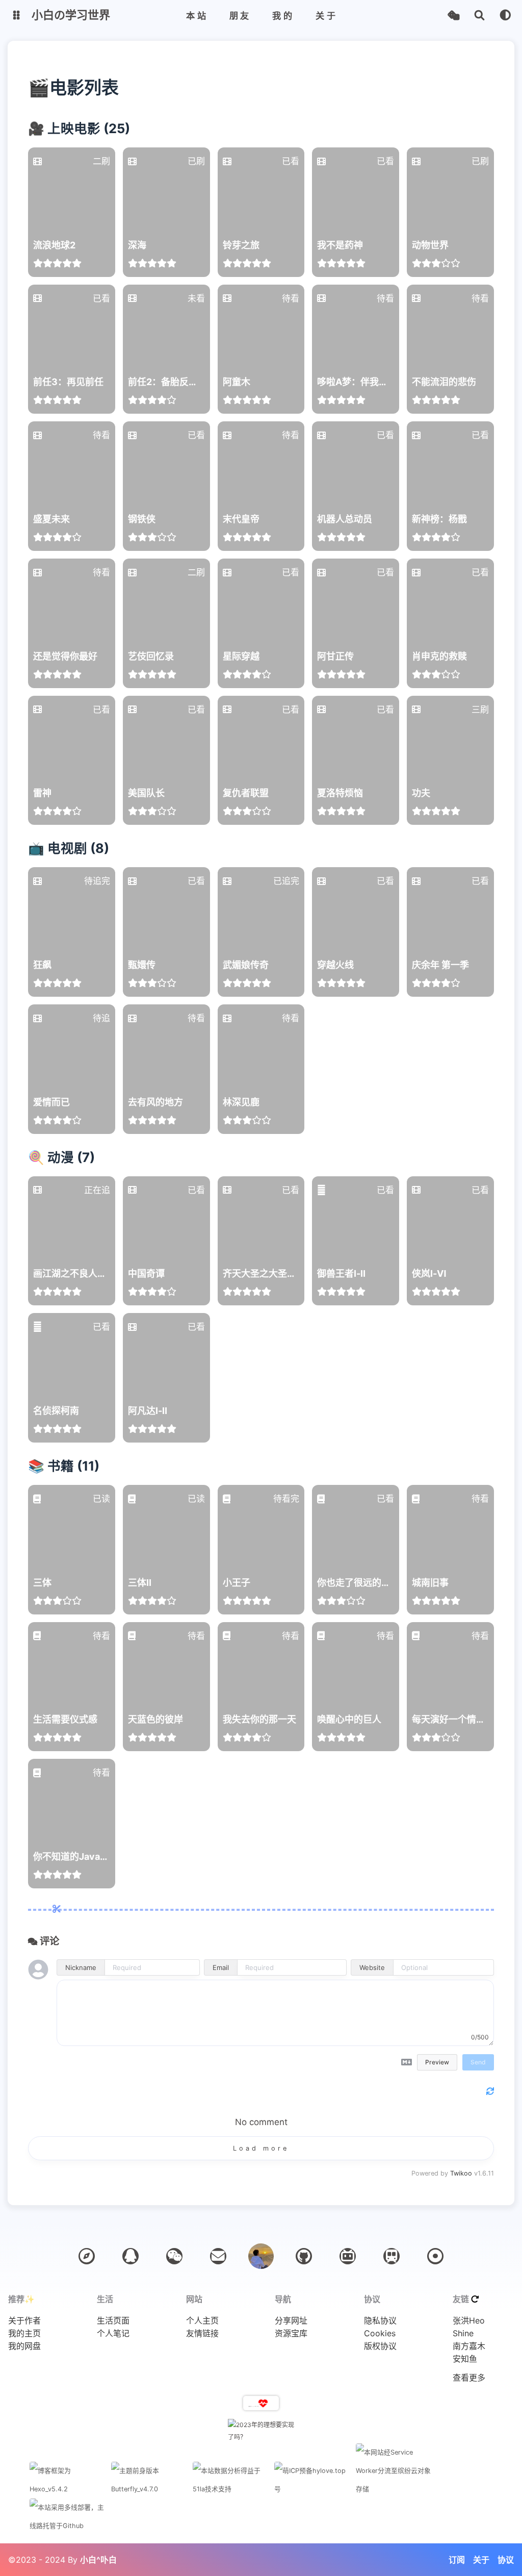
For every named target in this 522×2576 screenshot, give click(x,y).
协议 (506, 2560)
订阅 (457, 2560)
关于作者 (24, 2321)
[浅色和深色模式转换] (505, 16)
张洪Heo (469, 2321)
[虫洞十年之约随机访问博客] (435, 2256)
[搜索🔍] (479, 16)
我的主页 (24, 2333)
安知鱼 (465, 2359)
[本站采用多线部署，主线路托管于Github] (68, 2526)
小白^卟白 (98, 2560)
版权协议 (380, 2346)
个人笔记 (113, 2333)
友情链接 (202, 2333)
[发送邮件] (218, 2256)
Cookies (380, 2333)
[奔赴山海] (391, 2256)
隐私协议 (380, 2321)
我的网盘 (24, 2346)
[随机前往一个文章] (453, 16)
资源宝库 (291, 2333)
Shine (463, 2333)
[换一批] (475, 2299)
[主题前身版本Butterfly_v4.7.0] (149, 2489)
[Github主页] (304, 2256)
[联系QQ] (130, 2256)
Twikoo (461, 2173)
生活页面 (113, 2321)
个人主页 (202, 2321)
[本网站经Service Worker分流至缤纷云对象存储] (394, 2489)
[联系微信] (174, 2256)
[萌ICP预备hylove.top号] (312, 2489)
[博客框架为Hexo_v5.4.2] (68, 2489)
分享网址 (291, 2321)
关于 (481, 2560)
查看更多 (469, 2378)
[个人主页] (87, 2256)
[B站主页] (348, 2256)
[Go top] (261, 2256)
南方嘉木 (469, 2346)
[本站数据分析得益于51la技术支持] (231, 2489)
